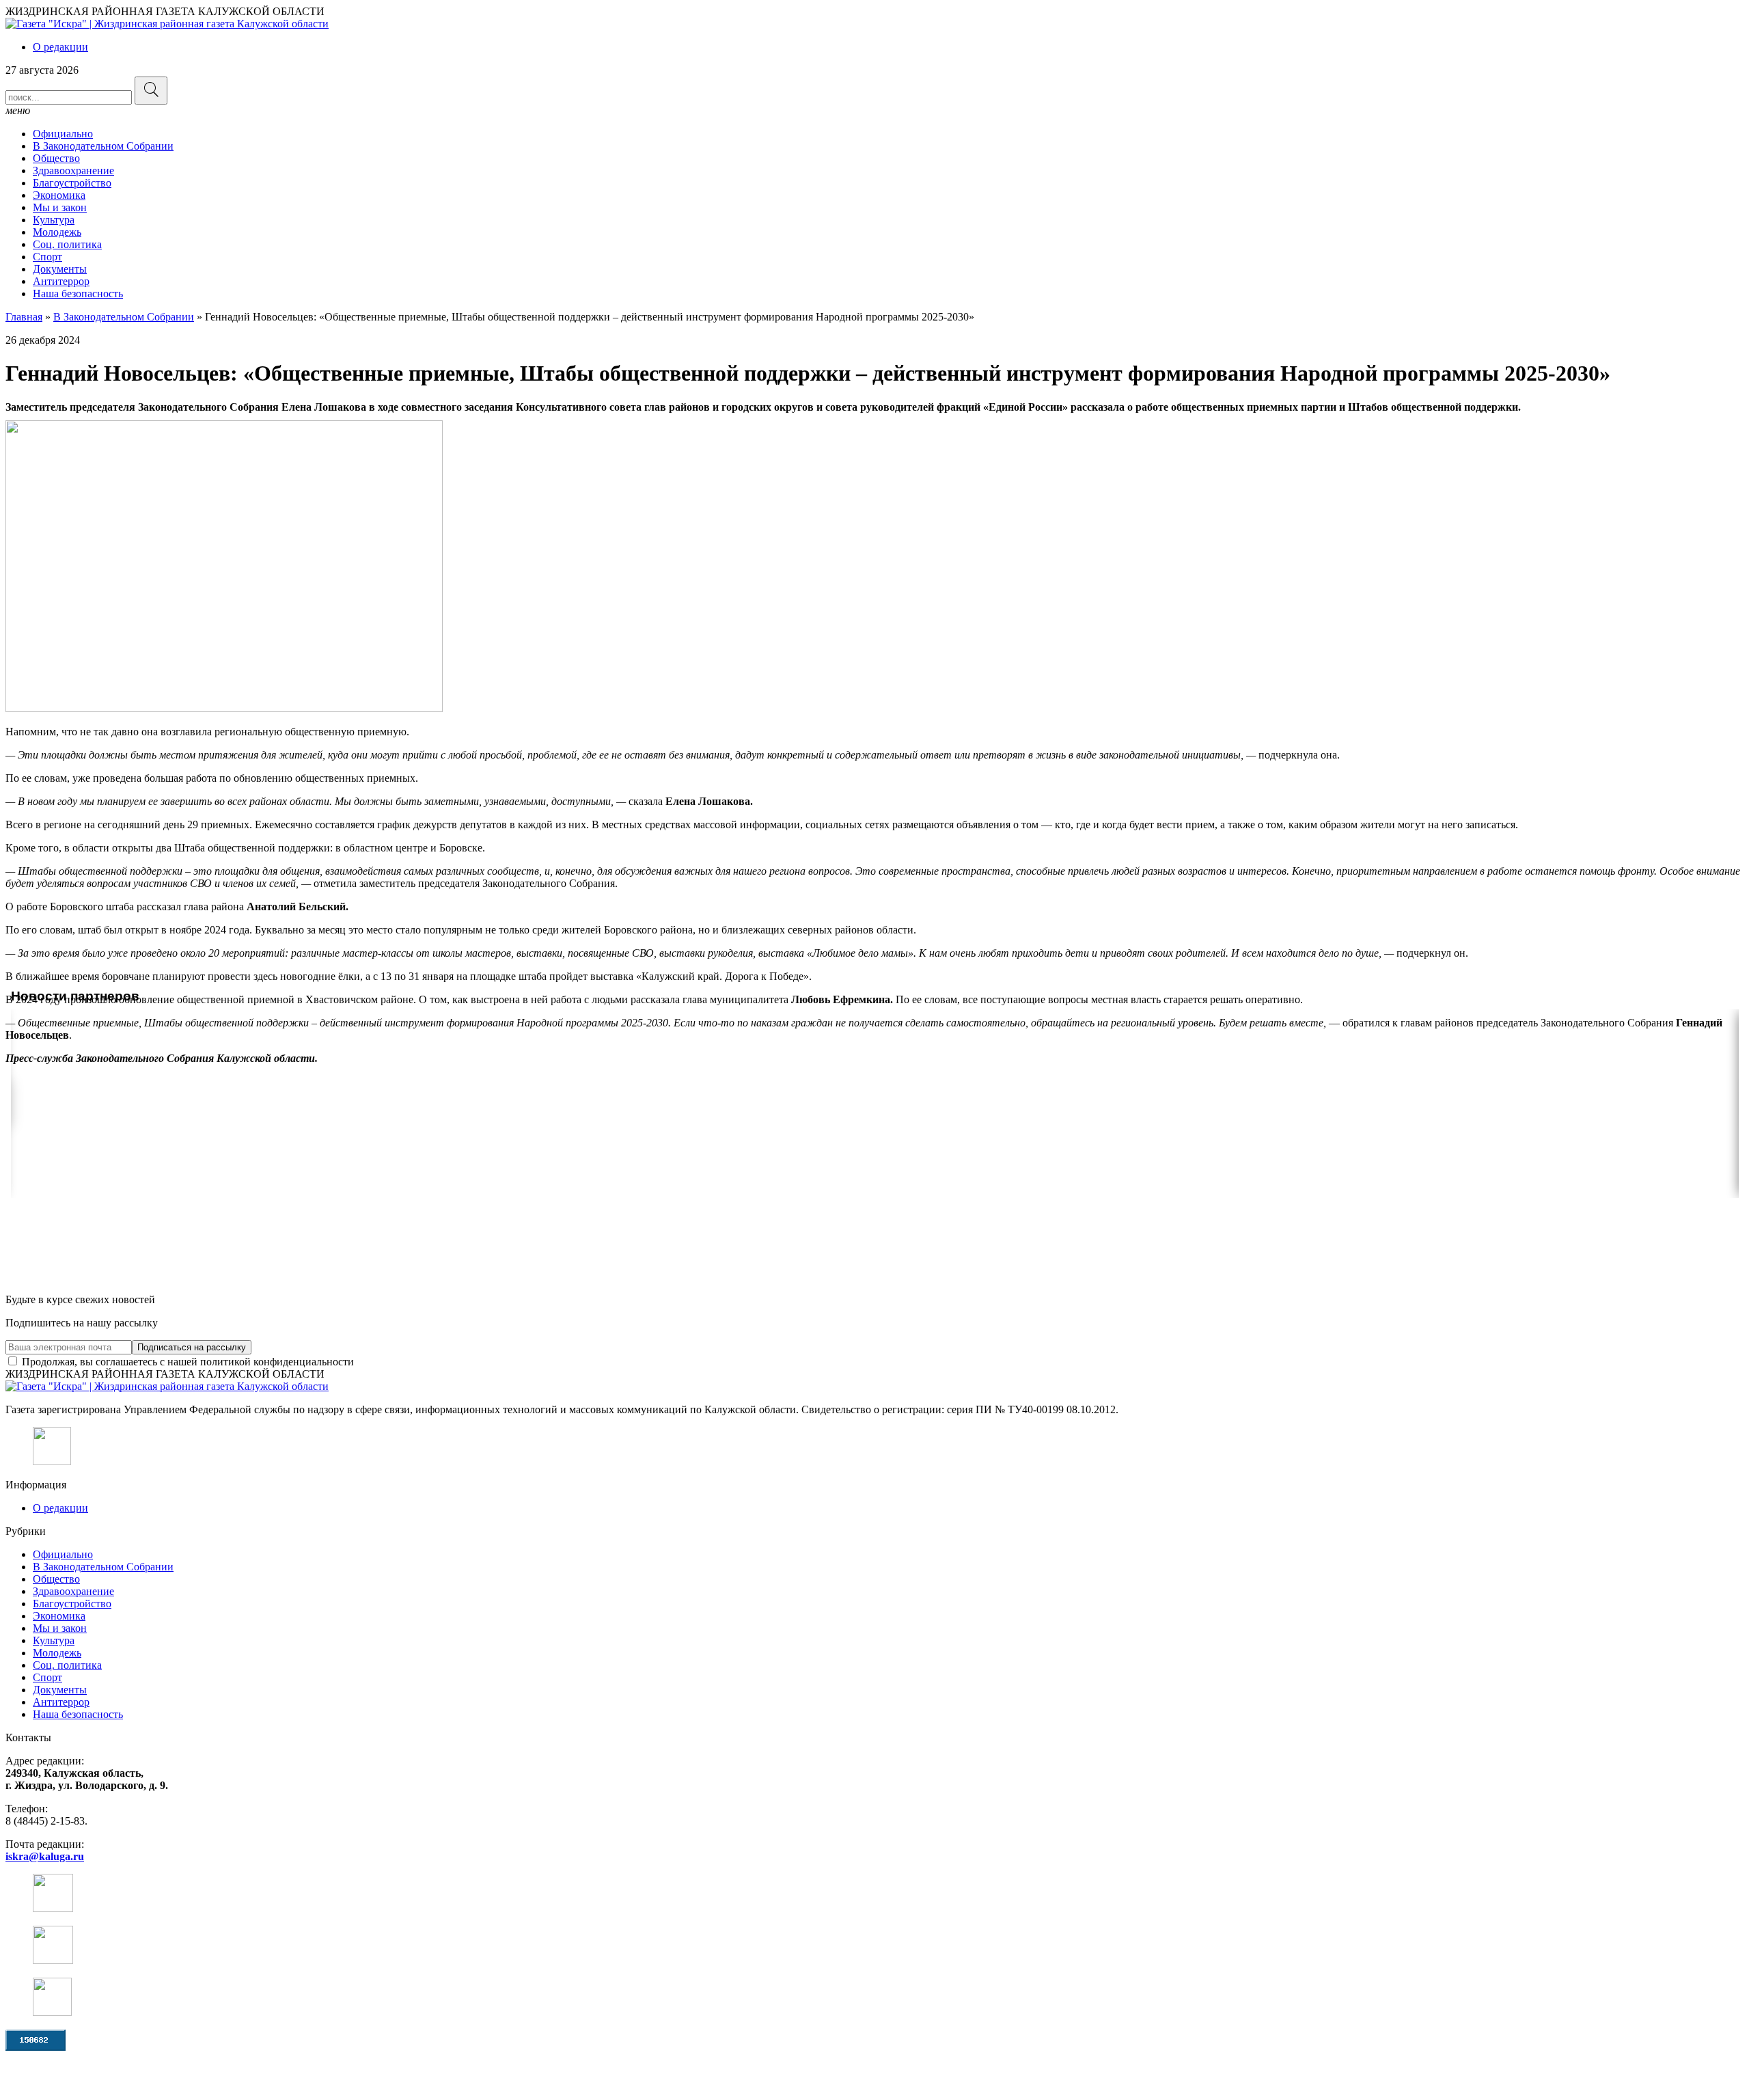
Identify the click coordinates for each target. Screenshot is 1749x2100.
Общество (56, 158)
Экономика (59, 195)
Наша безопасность (78, 294)
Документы (60, 269)
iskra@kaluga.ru (45, 1856)
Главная (24, 317)
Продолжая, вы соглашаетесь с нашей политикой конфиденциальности (187, 1362)
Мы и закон (60, 207)
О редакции (60, 47)
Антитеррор (61, 281)
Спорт (47, 257)
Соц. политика (67, 244)
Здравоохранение (73, 171)
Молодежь (57, 232)
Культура (54, 220)
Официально (63, 134)
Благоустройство (72, 183)
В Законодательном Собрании (103, 146)
